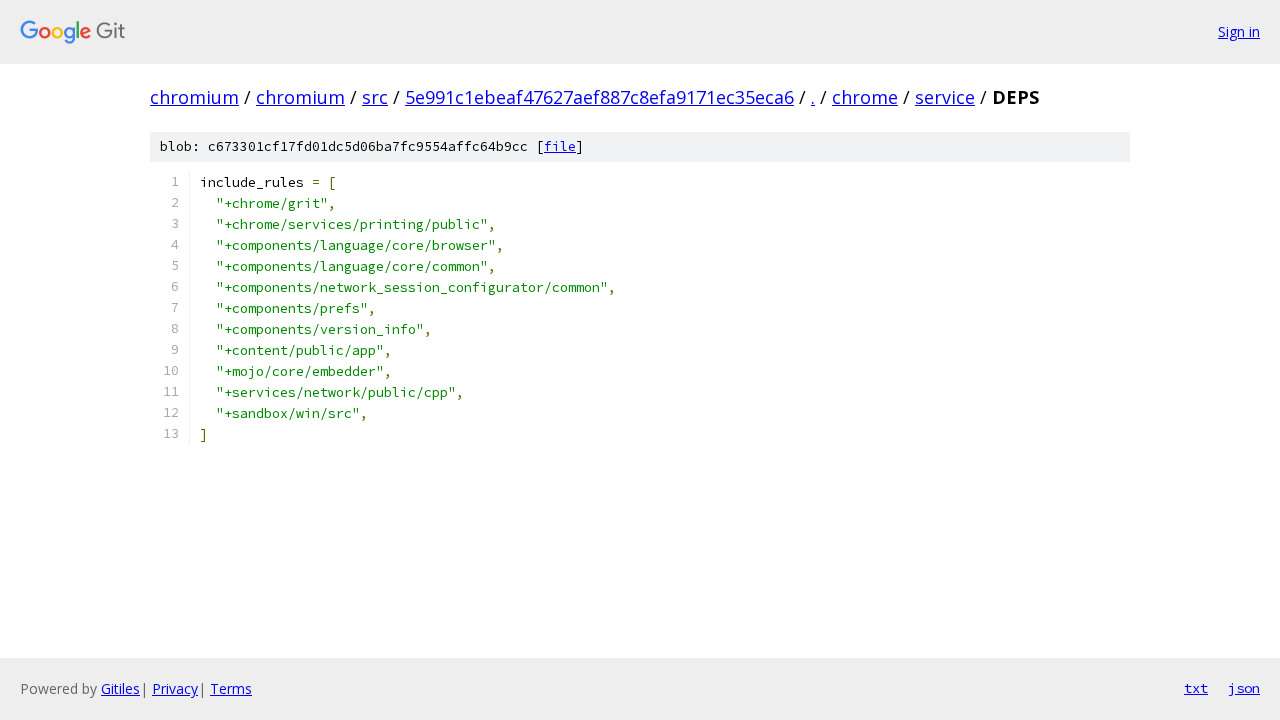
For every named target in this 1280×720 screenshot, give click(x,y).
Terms (231, 688)
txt (1196, 688)
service (945, 97)
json (1244, 688)
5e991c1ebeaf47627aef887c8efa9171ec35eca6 (599, 97)
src (375, 97)
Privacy (175, 688)
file (560, 146)
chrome (865, 97)
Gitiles (120, 688)
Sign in (1239, 31)
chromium (194, 97)
